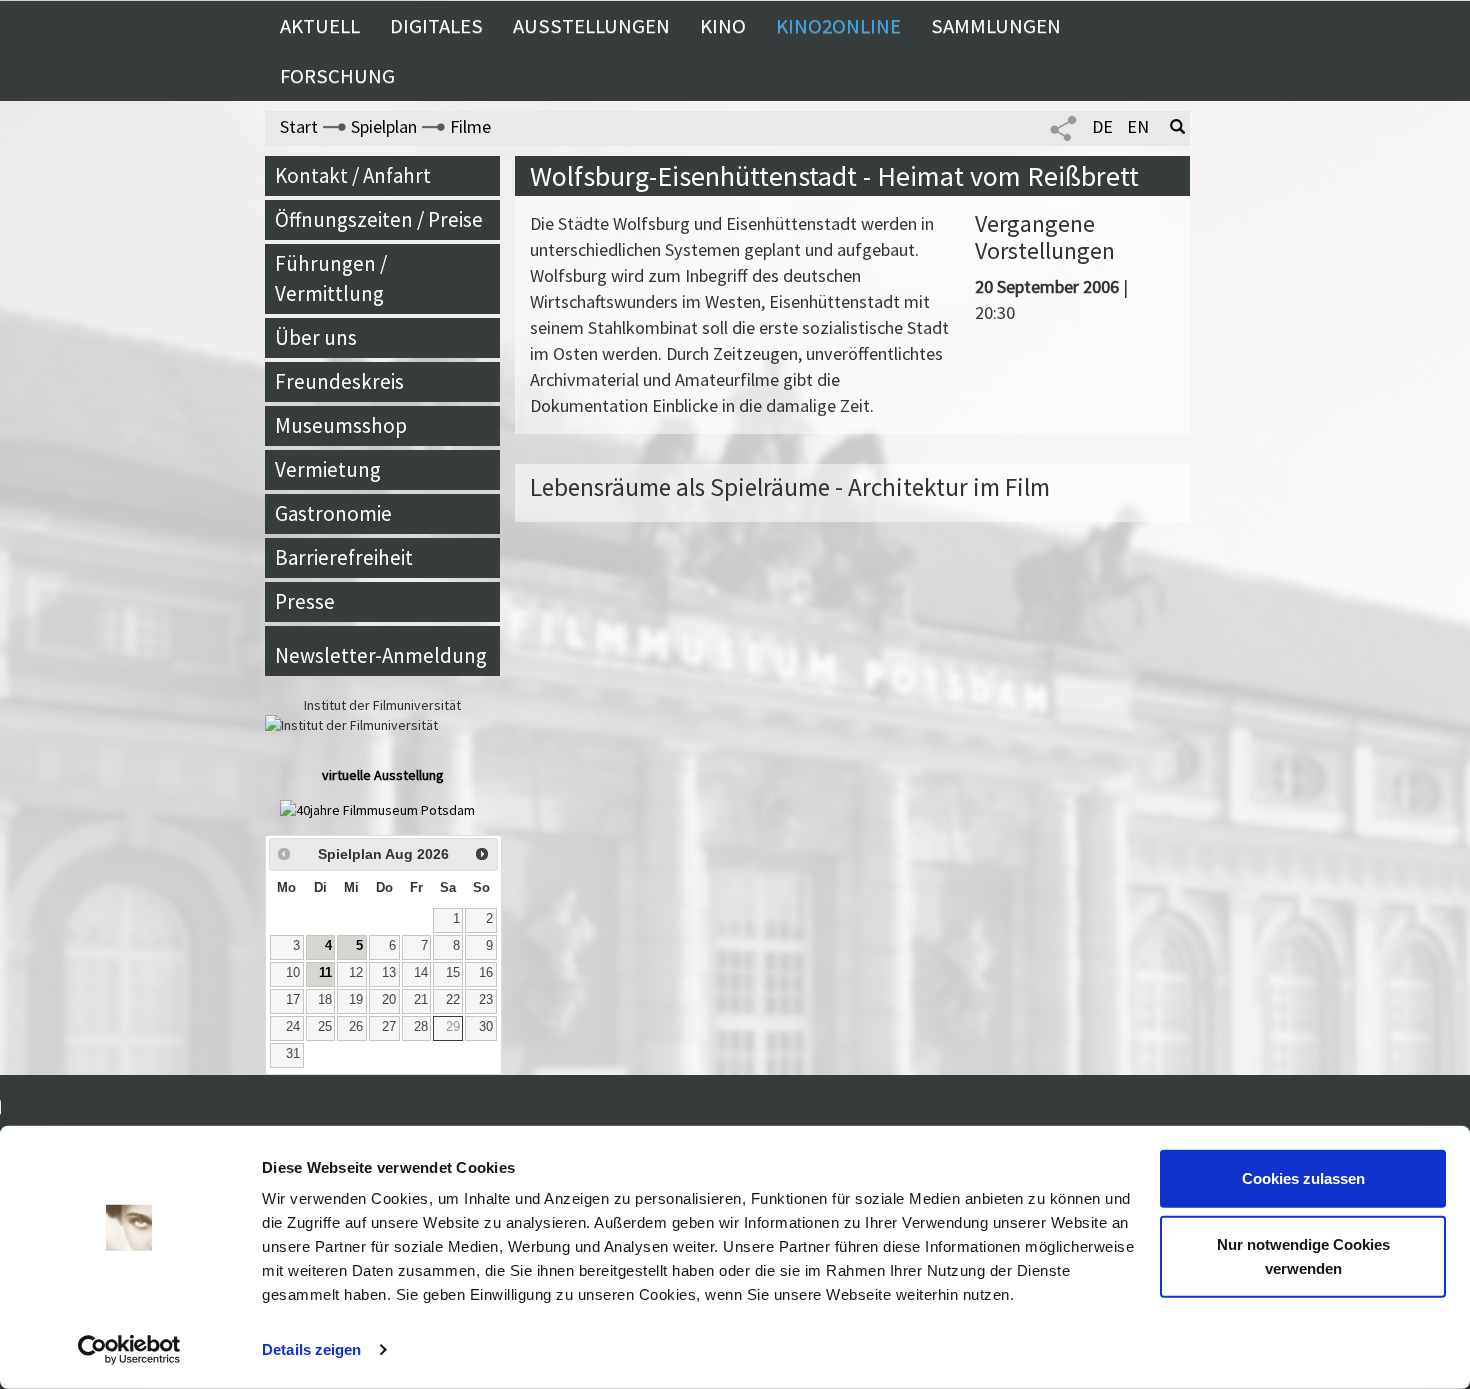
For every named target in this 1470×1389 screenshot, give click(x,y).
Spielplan (384, 126)
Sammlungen (996, 26)
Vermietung (328, 469)
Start (299, 126)
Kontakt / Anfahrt (353, 175)
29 (453, 1027)
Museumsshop (341, 425)
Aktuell (320, 26)
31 (293, 1054)
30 (486, 1027)
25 (325, 1027)
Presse (305, 601)
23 (486, 1000)
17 (293, 1000)
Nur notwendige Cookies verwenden (1303, 1255)
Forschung (337, 76)
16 (486, 973)
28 (421, 1027)
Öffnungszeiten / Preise (379, 219)
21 (421, 1000)
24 (293, 1027)
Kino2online (838, 26)
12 (356, 973)
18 (325, 1000)
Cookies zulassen (1303, 1178)
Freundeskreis (339, 381)
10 (293, 973)
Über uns (316, 337)
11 (325, 973)
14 (421, 973)
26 (356, 1027)
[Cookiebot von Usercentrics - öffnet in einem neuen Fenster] (129, 1350)
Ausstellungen (591, 26)
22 (453, 1000)
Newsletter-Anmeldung (381, 655)
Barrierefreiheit (344, 557)
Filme (470, 126)
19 (356, 1000)
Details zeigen (311, 1349)
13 (389, 973)
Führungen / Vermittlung (331, 278)
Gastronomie (333, 513)
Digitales (436, 26)
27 (389, 1027)
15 (453, 973)
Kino (723, 26)
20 (389, 1000)
